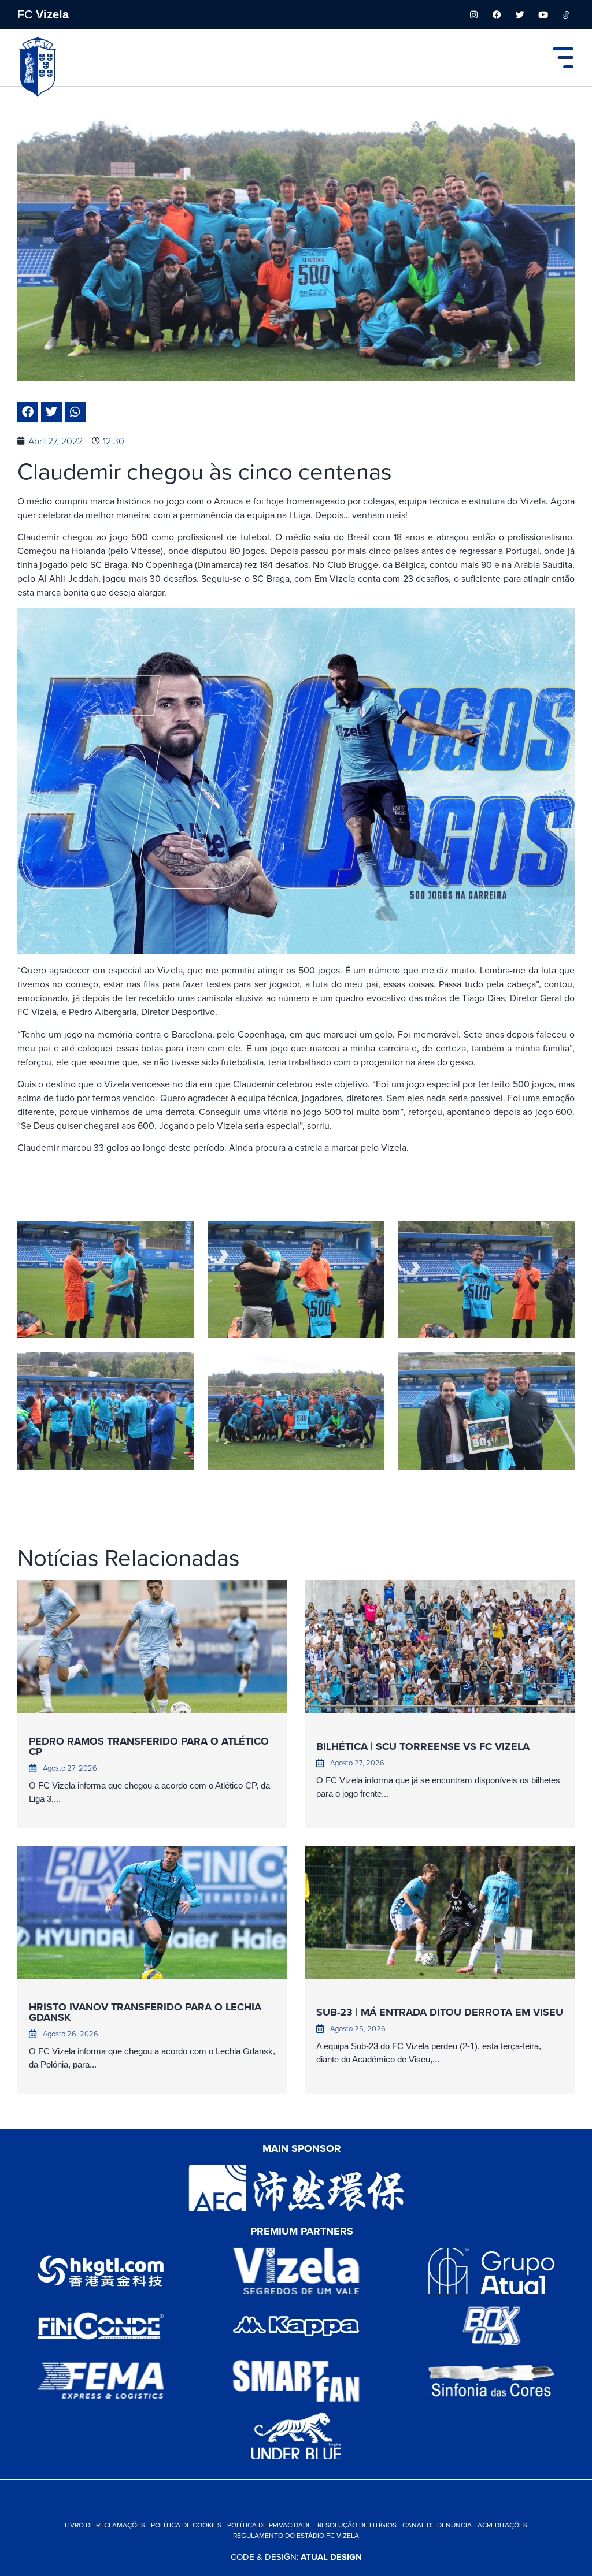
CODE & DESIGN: (296, 2557)
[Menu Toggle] (563, 58)
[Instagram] (473, 14)
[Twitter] (520, 14)
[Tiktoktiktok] (566, 14)
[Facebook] (497, 14)
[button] (28, 412)
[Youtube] (543, 14)
